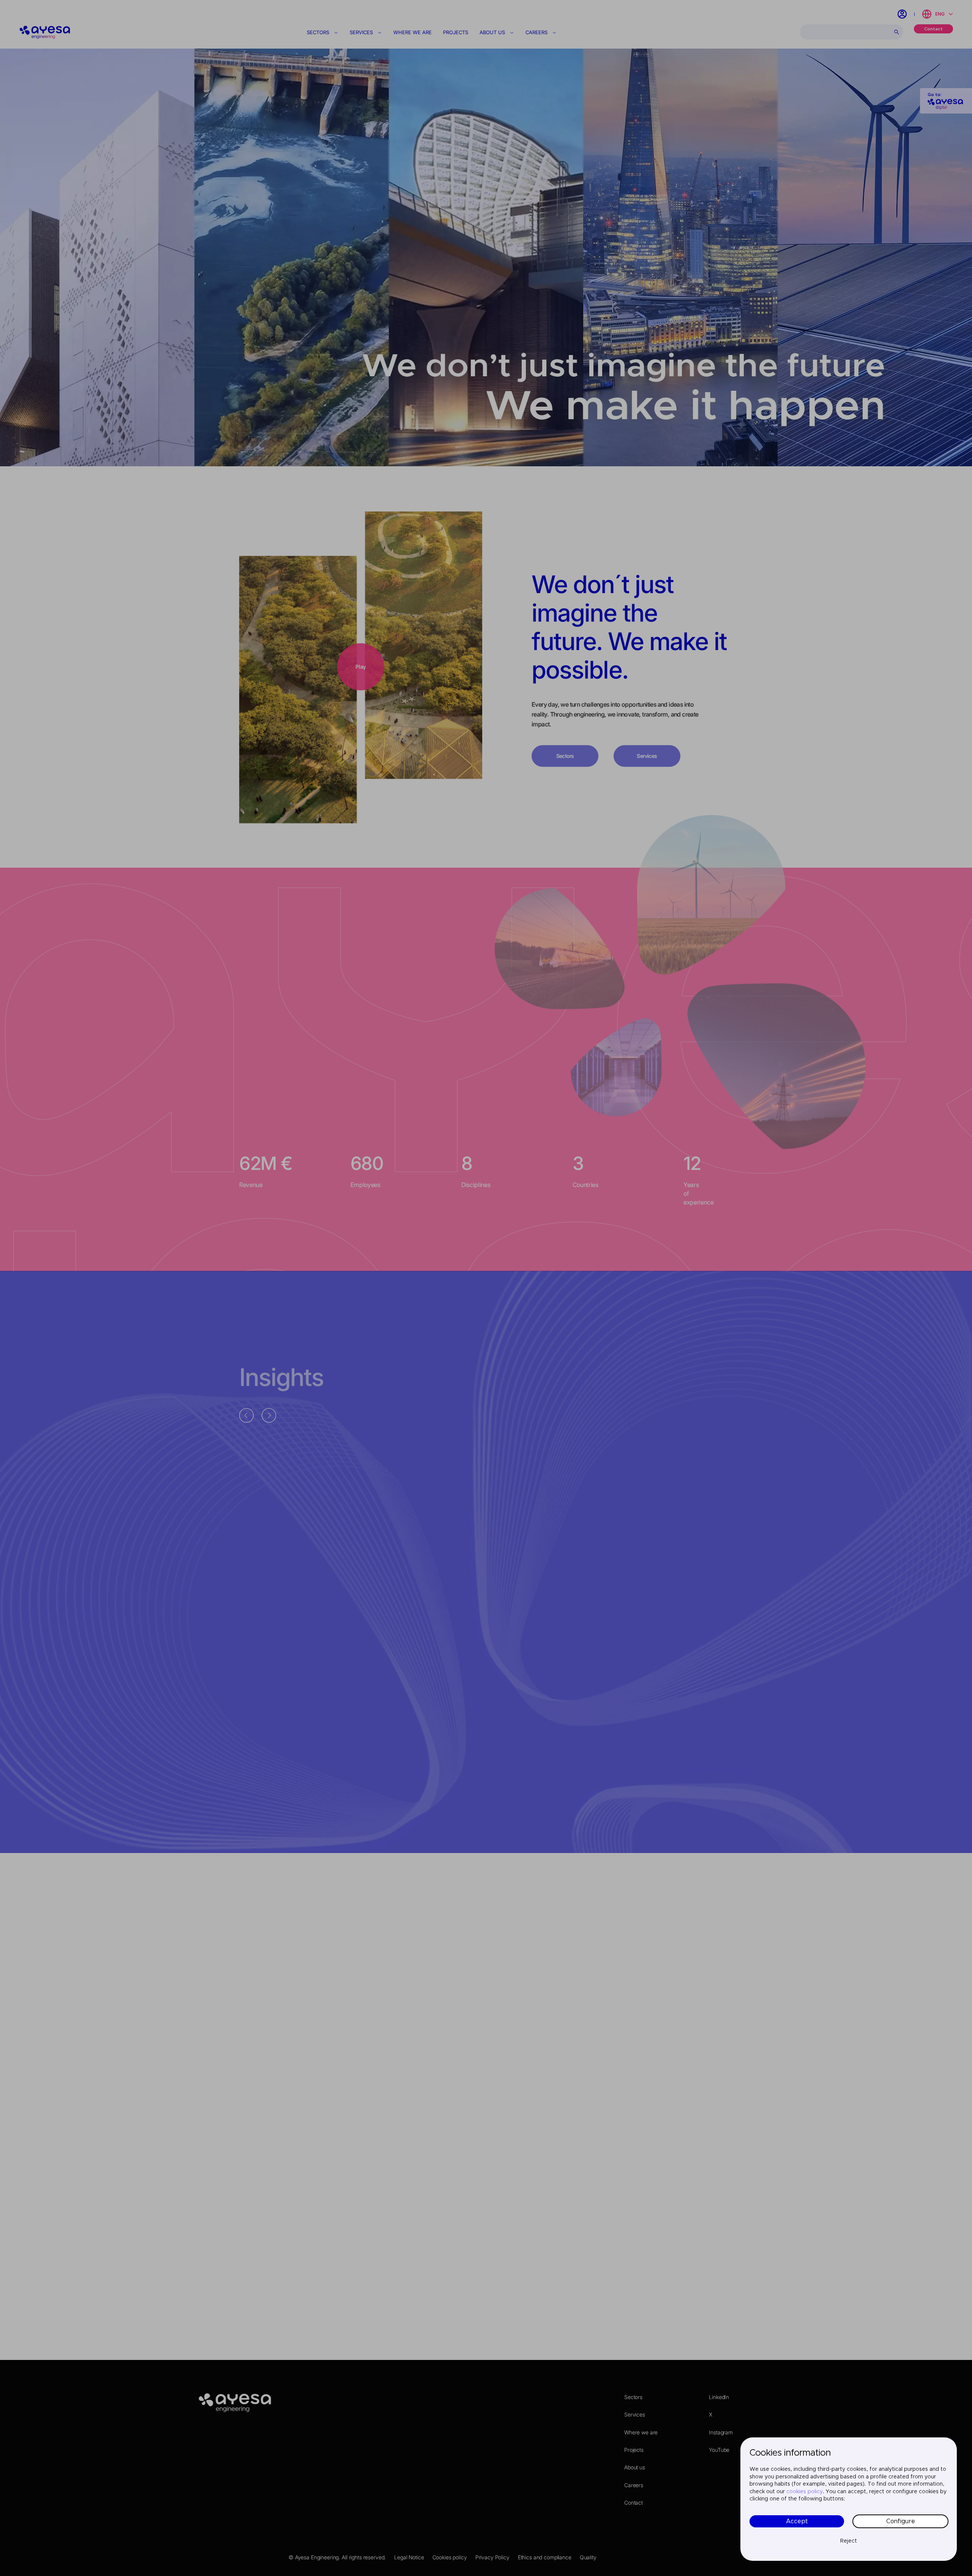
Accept (797, 2521)
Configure (901, 2521)
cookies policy (805, 2492)
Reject (849, 2541)
